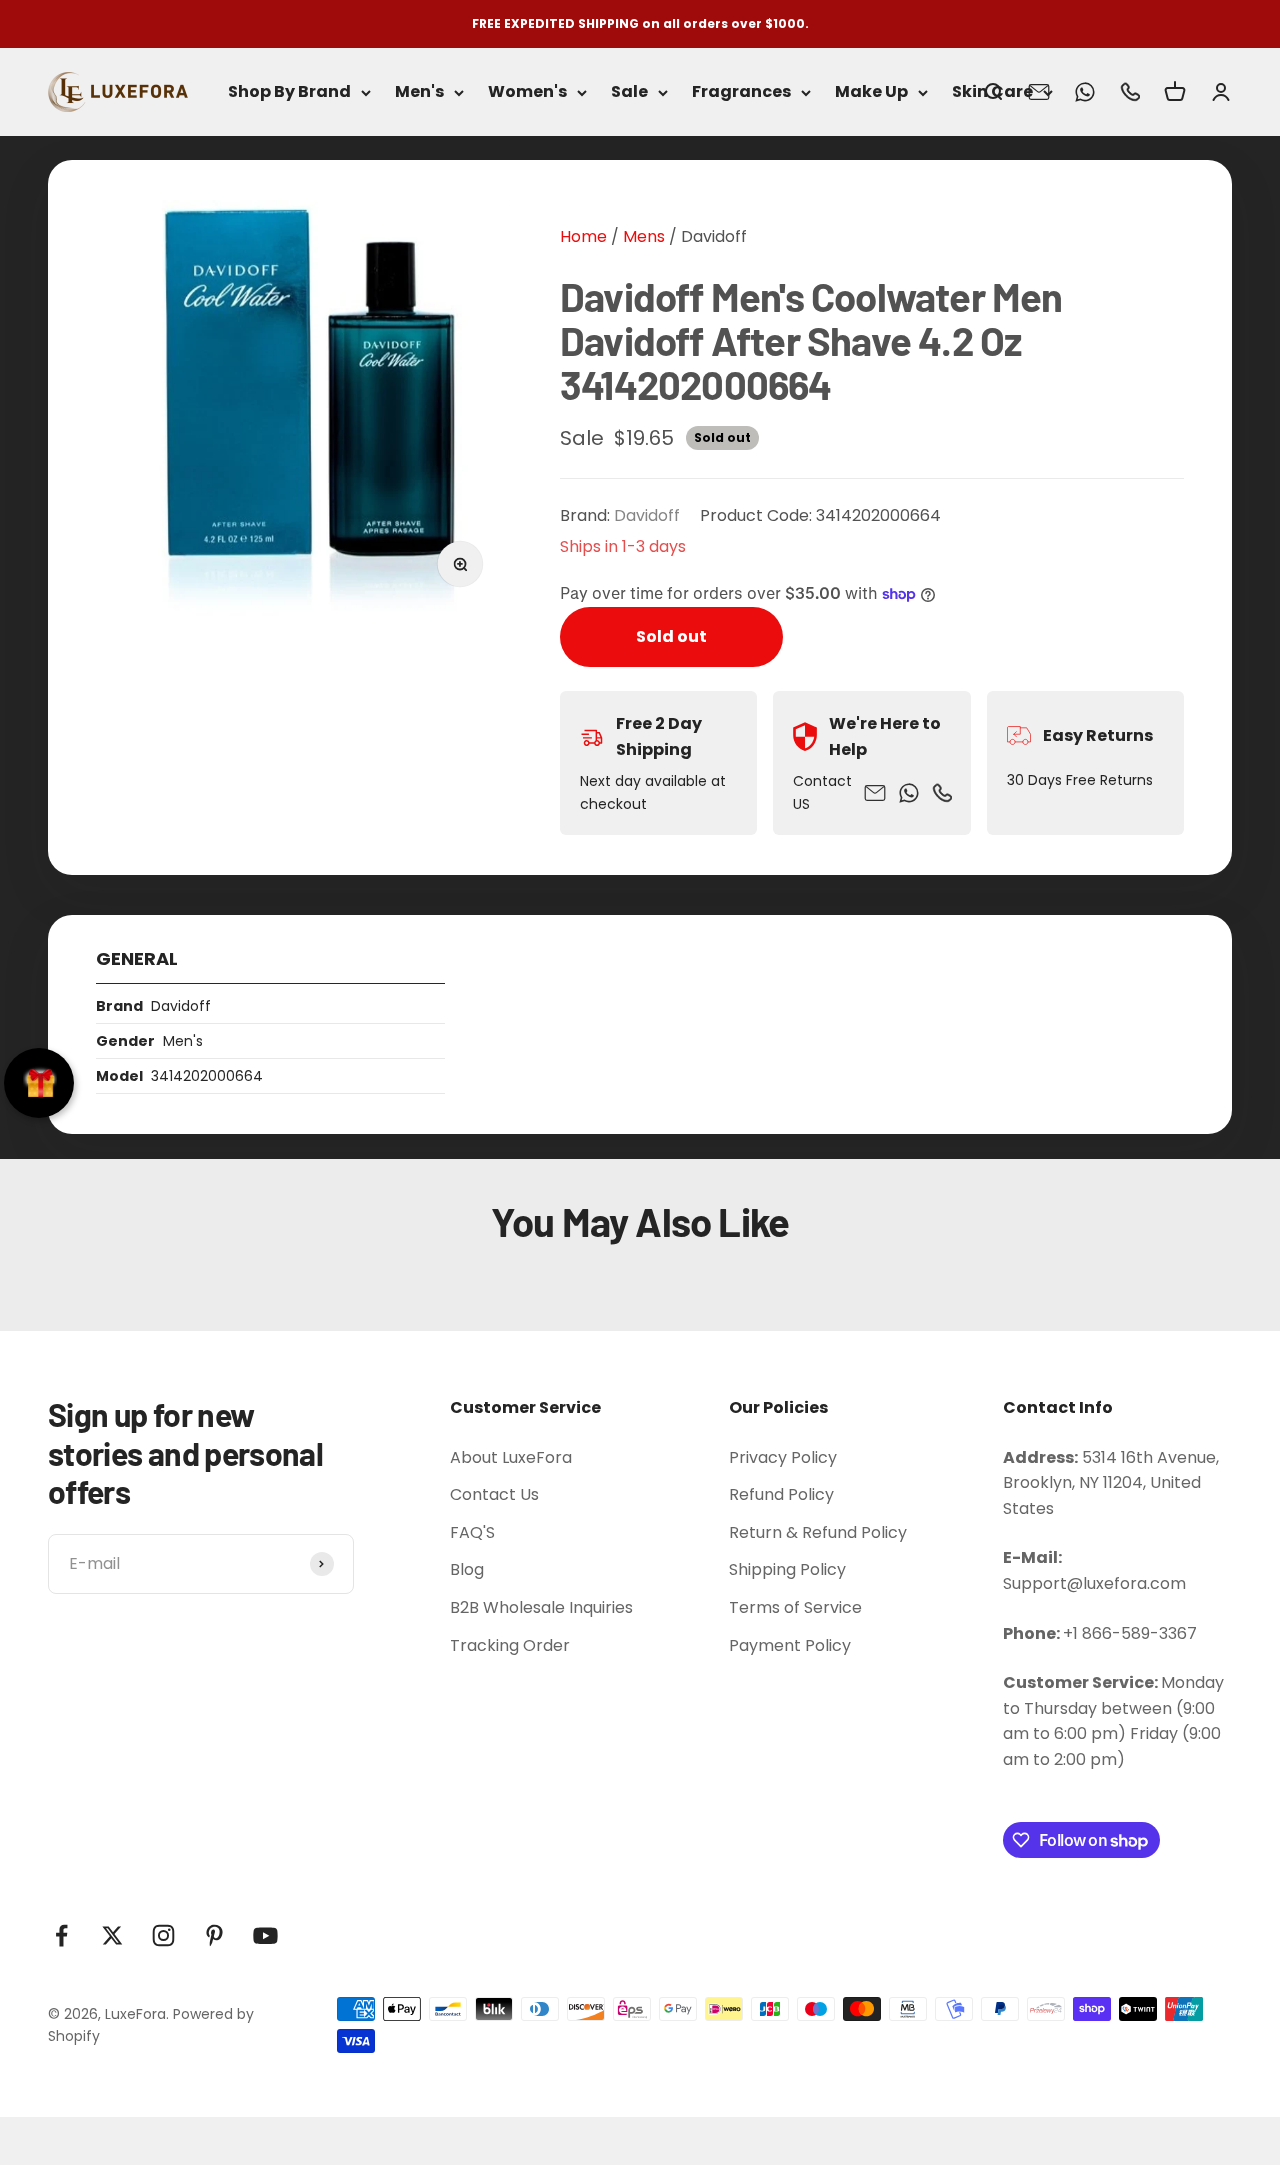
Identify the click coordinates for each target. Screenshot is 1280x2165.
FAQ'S (472, 1532)
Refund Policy (781, 1494)
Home (583, 236)
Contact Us (494, 1494)
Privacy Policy (783, 1457)
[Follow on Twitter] (112, 1935)
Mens (642, 236)
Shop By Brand (289, 92)
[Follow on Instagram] (163, 1935)
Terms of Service (795, 1607)
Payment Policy (790, 1645)
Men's (419, 92)
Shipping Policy (787, 1569)
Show (39, 1083)
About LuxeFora (511, 1457)
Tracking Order (510, 1645)
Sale (629, 92)
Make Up (871, 92)
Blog (467, 1569)
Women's (527, 92)
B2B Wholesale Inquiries (541, 1607)
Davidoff (714, 236)
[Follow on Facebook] (61, 1935)
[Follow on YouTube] (265, 1935)
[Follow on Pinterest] (214, 1935)
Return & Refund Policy (818, 1532)
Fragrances (741, 92)
